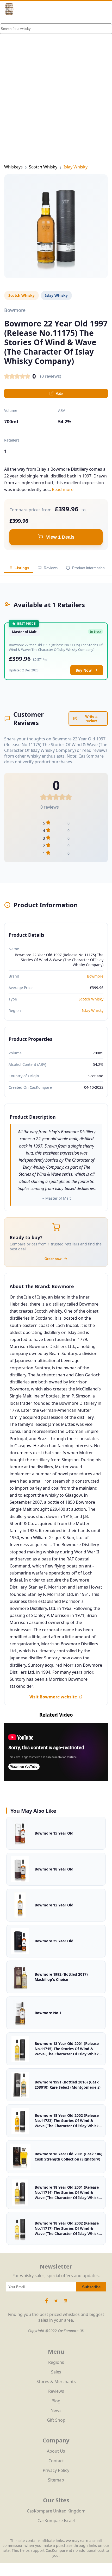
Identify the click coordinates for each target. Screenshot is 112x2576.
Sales (56, 2372)
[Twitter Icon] (56, 2303)
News (56, 2410)
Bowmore (95, 976)
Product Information (88, 568)
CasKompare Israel (56, 2521)
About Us (56, 2451)
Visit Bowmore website (53, 1697)
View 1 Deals (60, 537)
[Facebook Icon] (47, 2303)
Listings (22, 568)
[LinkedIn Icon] (65, 2303)
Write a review (91, 719)
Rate (59, 393)
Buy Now (84, 670)
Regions (56, 2362)
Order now (53, 1259)
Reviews (51, 568)
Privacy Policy (56, 2470)
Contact (56, 2461)
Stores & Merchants (56, 2382)
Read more (63, 489)
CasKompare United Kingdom (56, 2511)
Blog (56, 2401)
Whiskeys (13, 167)
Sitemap (56, 2480)
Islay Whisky (76, 167)
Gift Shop (56, 2420)
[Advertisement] (56, 82)
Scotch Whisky (43, 167)
